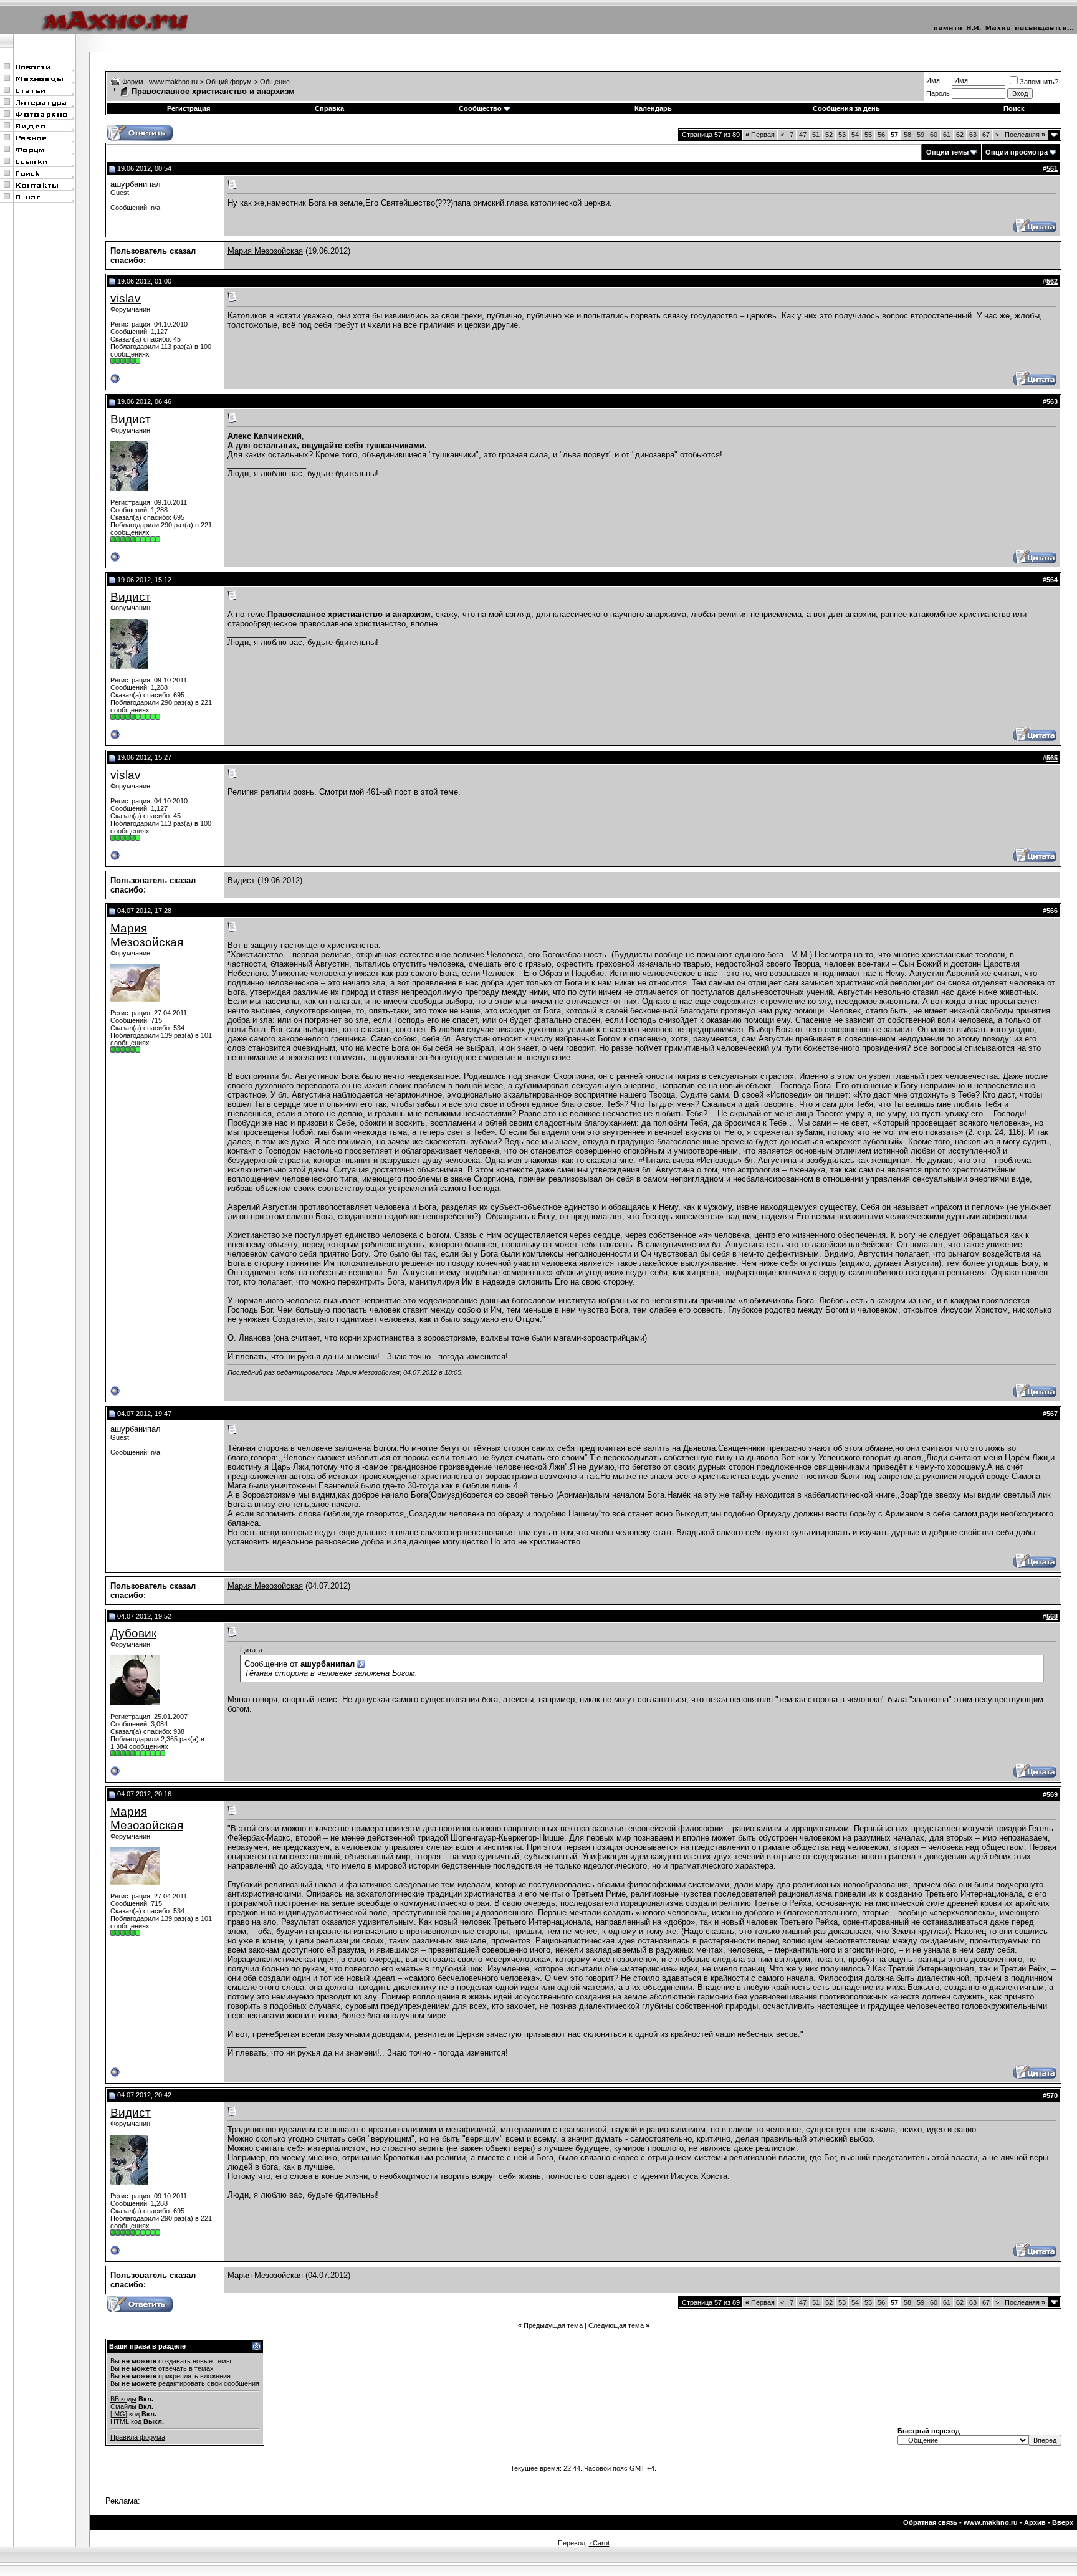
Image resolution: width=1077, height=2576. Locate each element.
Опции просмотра (1017, 152)
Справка (329, 108)
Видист (131, 419)
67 (986, 135)
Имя (933, 80)
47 (803, 135)
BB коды (123, 2399)
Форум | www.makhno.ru (160, 82)
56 (881, 135)
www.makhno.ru (991, 2522)
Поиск (1014, 108)
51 (816, 135)
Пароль (938, 93)
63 (973, 135)
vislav (126, 298)
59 (921, 135)
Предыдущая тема (553, 2325)
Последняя (1025, 135)
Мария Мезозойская (265, 251)
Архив (1035, 2522)
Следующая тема (616, 2325)
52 (829, 135)
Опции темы (947, 152)
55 (868, 135)
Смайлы (123, 2406)
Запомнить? (1039, 82)
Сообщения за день (846, 108)
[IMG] (119, 2414)
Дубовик (133, 1633)
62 (960, 135)
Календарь (653, 108)
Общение (275, 82)
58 (907, 135)
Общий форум (229, 82)
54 (855, 135)
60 (934, 135)
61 (947, 135)
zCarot (599, 2543)
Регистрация (189, 108)
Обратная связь (930, 2522)
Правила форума (138, 2437)
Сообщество (480, 108)
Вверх (1063, 2522)
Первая (760, 135)
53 (842, 135)
